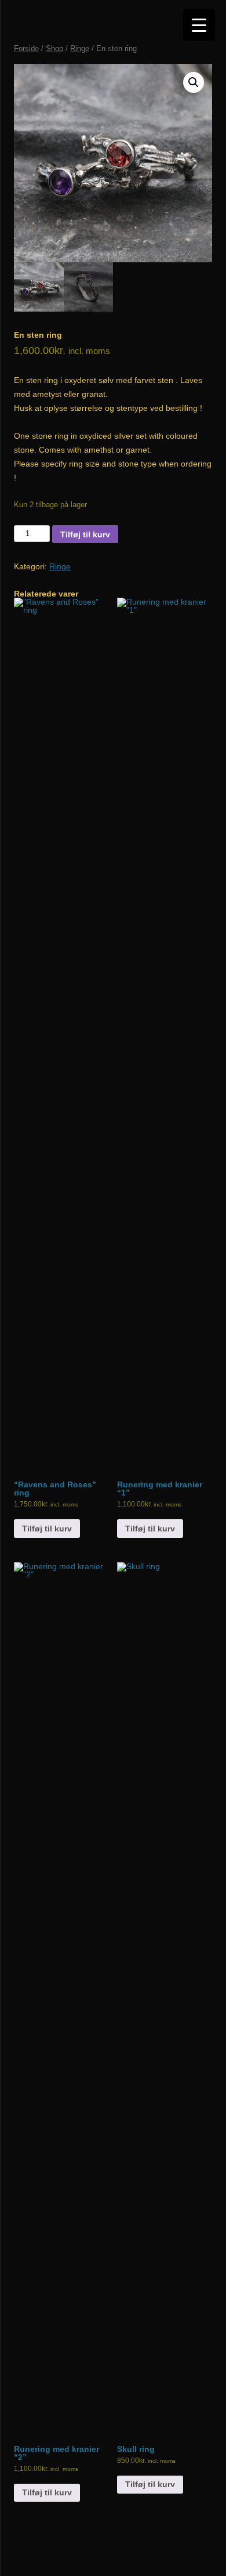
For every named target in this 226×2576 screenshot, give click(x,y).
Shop (54, 48)
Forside (26, 48)
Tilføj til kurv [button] (47, 1529)
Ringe (80, 48)
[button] (194, 82)
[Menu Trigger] (199, 25)
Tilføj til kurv (85, 534)
